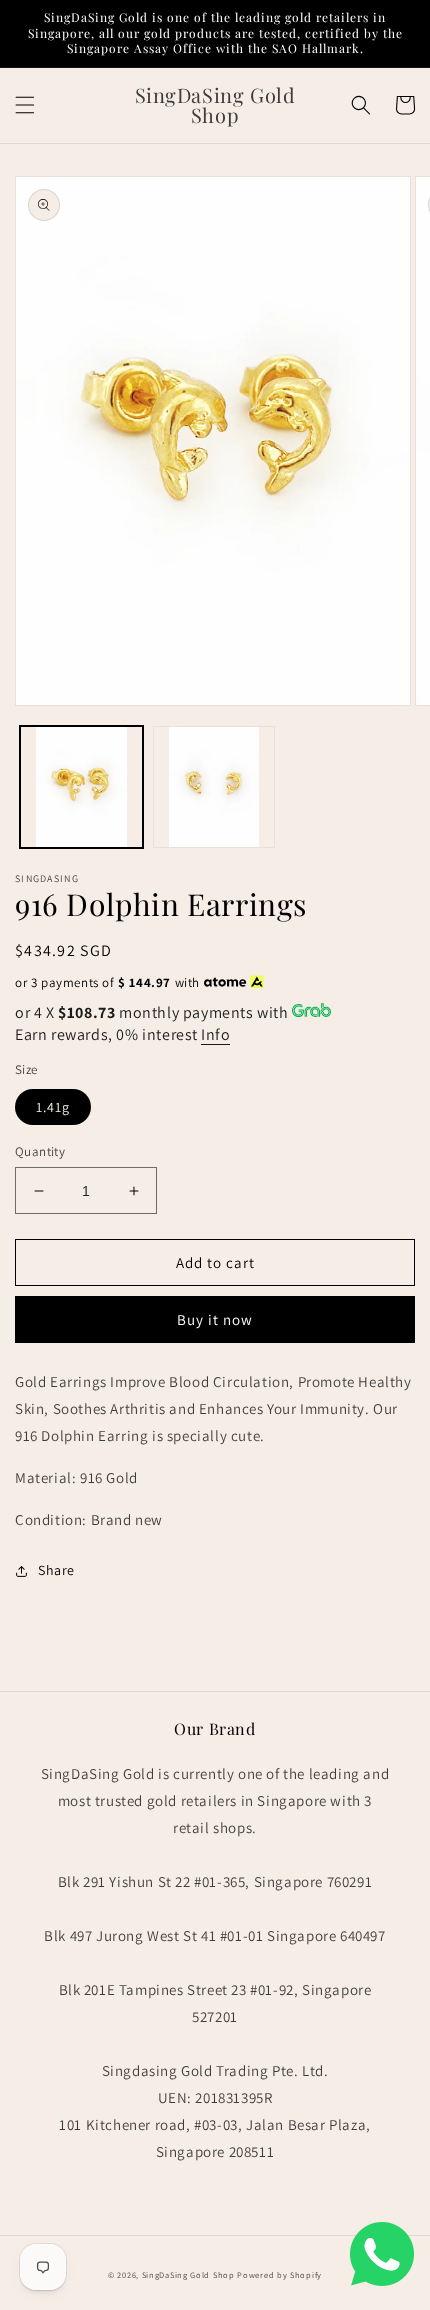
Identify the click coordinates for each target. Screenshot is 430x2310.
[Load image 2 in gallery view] (214, 787)
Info (215, 1034)
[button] (25, 105)
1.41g (53, 1107)
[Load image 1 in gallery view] (81, 787)
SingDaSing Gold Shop (188, 2274)
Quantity (40, 1151)
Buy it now (215, 1319)
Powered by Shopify (279, 2274)
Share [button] (56, 1570)
